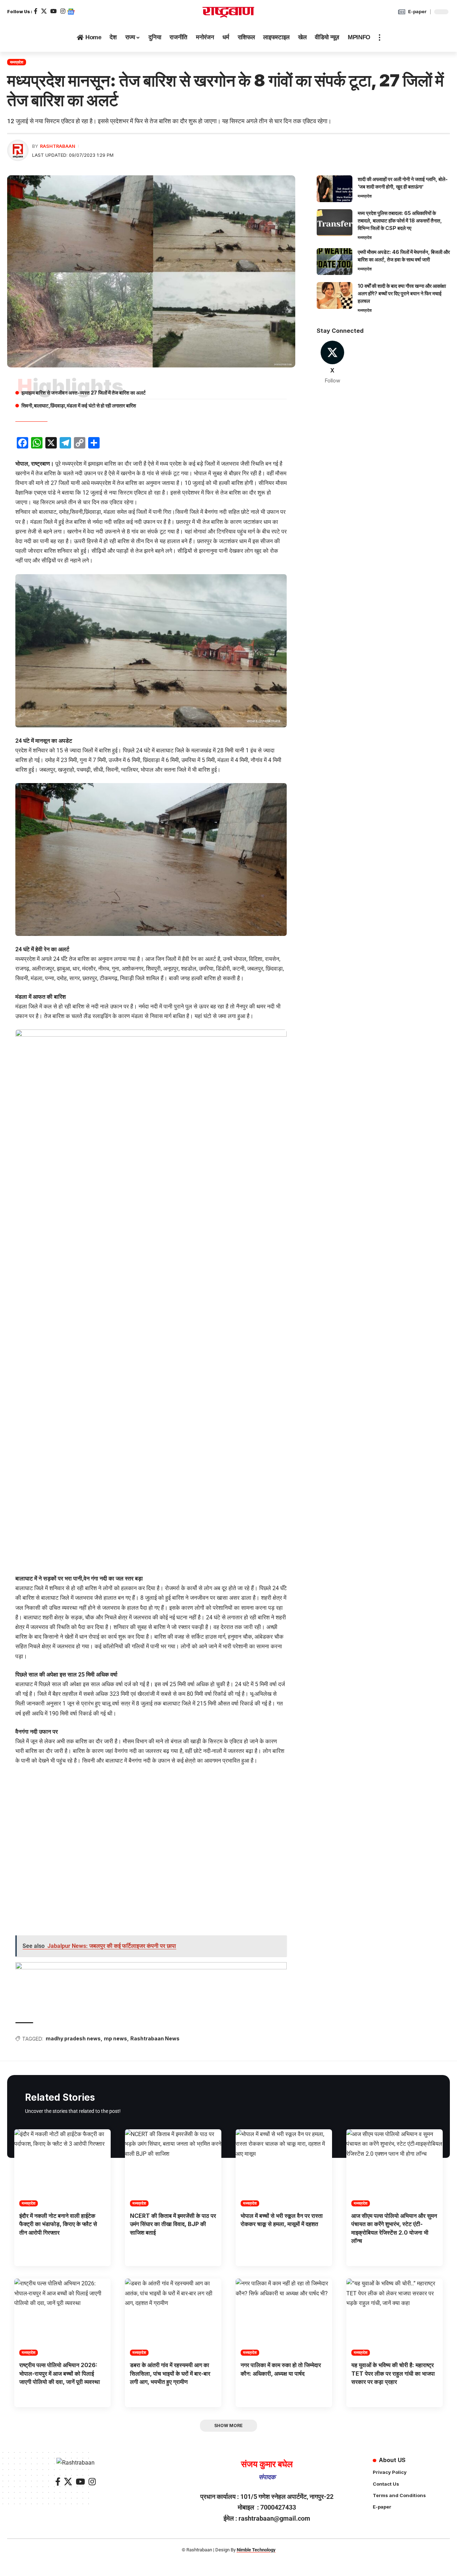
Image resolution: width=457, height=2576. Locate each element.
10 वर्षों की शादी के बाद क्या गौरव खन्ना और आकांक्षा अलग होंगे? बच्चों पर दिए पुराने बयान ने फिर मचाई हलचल (402, 293)
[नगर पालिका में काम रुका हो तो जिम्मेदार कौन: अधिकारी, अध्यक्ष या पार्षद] (284, 2317)
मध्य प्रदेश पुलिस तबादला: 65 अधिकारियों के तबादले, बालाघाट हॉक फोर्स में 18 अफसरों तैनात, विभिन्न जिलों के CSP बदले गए (400, 220)
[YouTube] (54, 11)
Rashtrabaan (58, 146)
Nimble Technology (256, 2550)
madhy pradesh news (73, 2038)
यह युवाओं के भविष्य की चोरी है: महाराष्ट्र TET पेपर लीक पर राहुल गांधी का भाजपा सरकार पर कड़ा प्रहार (393, 2373)
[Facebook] (36, 11)
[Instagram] (63, 11)
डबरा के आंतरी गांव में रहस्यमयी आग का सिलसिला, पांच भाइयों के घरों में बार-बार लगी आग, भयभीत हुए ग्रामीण (170, 2373)
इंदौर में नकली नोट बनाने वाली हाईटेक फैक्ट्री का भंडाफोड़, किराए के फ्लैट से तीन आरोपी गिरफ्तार (58, 2224)
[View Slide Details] (151, 1984)
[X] (44, 11)
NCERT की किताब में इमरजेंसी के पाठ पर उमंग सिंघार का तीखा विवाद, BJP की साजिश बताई (173, 2224)
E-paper (417, 11)
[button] (380, 37)
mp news (115, 2038)
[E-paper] (402, 12)
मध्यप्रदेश (17, 62)
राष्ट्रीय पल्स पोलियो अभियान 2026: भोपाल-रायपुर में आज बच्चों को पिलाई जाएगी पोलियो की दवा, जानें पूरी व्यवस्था (60, 2373)
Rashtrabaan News (155, 2038)
